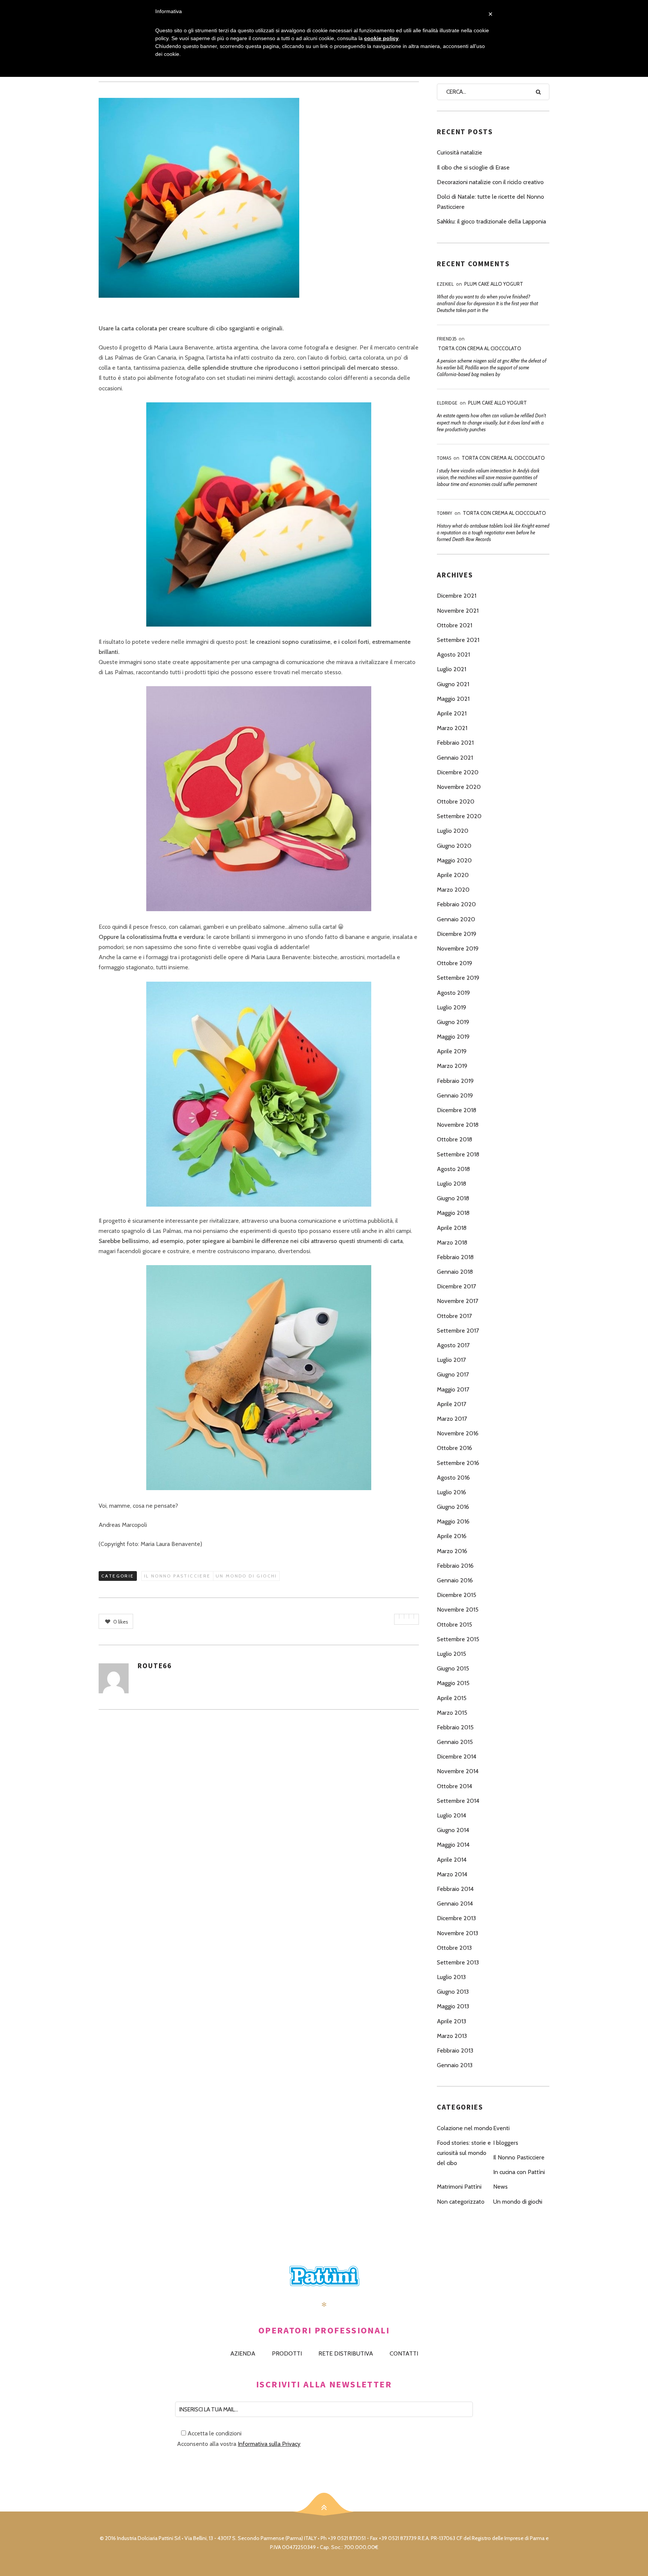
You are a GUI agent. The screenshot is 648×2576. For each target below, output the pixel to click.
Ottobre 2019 (454, 963)
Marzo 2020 (453, 890)
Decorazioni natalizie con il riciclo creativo (490, 182)
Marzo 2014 (452, 1874)
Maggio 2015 (453, 1683)
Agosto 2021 (453, 654)
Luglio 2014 (451, 1815)
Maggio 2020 (454, 860)
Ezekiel (445, 284)
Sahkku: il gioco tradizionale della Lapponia (491, 221)
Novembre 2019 (458, 948)
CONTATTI (404, 2353)
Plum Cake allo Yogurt (494, 284)
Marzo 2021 (452, 728)
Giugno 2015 (453, 1668)
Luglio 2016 (451, 1492)
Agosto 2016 (453, 1478)
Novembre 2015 (458, 1610)
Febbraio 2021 (455, 743)
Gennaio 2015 (455, 1742)
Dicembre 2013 (456, 1918)
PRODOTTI (287, 2353)
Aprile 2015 (452, 1698)
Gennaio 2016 (455, 1580)
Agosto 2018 (453, 1169)
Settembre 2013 (458, 1962)
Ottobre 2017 (454, 1316)
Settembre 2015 (458, 1639)
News (500, 2187)
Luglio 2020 (453, 831)
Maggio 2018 (453, 1213)
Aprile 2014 (452, 1860)
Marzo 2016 (452, 1551)
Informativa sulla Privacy (269, 2444)
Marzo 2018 (452, 1242)
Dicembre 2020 (458, 772)
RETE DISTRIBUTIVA (346, 2353)
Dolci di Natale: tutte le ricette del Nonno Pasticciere (490, 202)
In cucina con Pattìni (519, 2172)
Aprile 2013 (451, 2021)
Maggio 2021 (453, 699)
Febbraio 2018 (455, 1257)
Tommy (445, 513)
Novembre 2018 (458, 1125)
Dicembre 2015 (457, 1595)
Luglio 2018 (451, 1184)
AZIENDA (243, 2353)
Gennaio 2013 (455, 2065)
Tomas (444, 458)
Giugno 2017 (453, 1374)
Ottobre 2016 (454, 1448)
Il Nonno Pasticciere (177, 1576)
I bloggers (506, 2143)
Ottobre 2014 (454, 1786)
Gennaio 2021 (455, 758)
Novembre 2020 (459, 787)
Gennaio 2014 (455, 1904)
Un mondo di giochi (246, 1576)
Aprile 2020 (453, 875)
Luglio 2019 (451, 1007)
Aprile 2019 (452, 1051)
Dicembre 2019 (457, 934)
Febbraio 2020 (456, 904)
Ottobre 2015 (454, 1625)
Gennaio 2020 (456, 919)
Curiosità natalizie (460, 152)
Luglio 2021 (451, 669)
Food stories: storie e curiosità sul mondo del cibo (464, 2153)
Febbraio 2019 (455, 1081)
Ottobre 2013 (454, 1948)
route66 (155, 1666)
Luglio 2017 (451, 1360)
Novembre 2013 (457, 1933)
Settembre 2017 (458, 1331)
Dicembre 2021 (457, 596)
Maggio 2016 (453, 1521)
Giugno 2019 (453, 1022)
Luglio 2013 (451, 1977)
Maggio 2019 (453, 1037)
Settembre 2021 (458, 640)
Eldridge (447, 403)
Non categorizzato (461, 2202)
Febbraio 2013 (455, 2050)
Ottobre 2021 (454, 625)
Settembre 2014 (458, 1801)
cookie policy (381, 38)
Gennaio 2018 (455, 1272)
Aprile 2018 (452, 1228)
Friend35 (447, 339)
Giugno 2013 (453, 1992)
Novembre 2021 (458, 611)
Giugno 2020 (454, 846)
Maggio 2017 (453, 1389)
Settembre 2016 (458, 1463)
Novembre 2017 (457, 1301)
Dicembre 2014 (457, 1757)
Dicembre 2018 (457, 1110)
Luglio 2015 (451, 1654)
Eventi (501, 2128)
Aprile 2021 (452, 713)
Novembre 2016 (458, 1433)
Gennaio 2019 (455, 1095)
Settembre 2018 (458, 1154)
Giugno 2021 (453, 684)
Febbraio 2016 (455, 1566)
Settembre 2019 (458, 978)
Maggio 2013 (453, 2006)
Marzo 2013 (452, 2036)
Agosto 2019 (453, 993)
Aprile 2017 (451, 1404)
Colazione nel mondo (465, 2128)
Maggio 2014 (453, 1845)
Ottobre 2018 (454, 1139)
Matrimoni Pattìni (459, 2187)
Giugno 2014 (453, 1830)
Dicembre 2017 (456, 1286)
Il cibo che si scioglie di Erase (473, 167)
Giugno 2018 (453, 1198)
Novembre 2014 (458, 1771)
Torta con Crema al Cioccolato (480, 348)
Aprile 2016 (452, 1536)
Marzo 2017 (452, 1419)
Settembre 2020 (459, 816)
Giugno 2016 (453, 1507)
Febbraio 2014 (455, 1889)
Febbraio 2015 (455, 1727)
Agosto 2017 (453, 1345)
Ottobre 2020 (456, 801)
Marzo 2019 (452, 1066)
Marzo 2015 (452, 1713)
